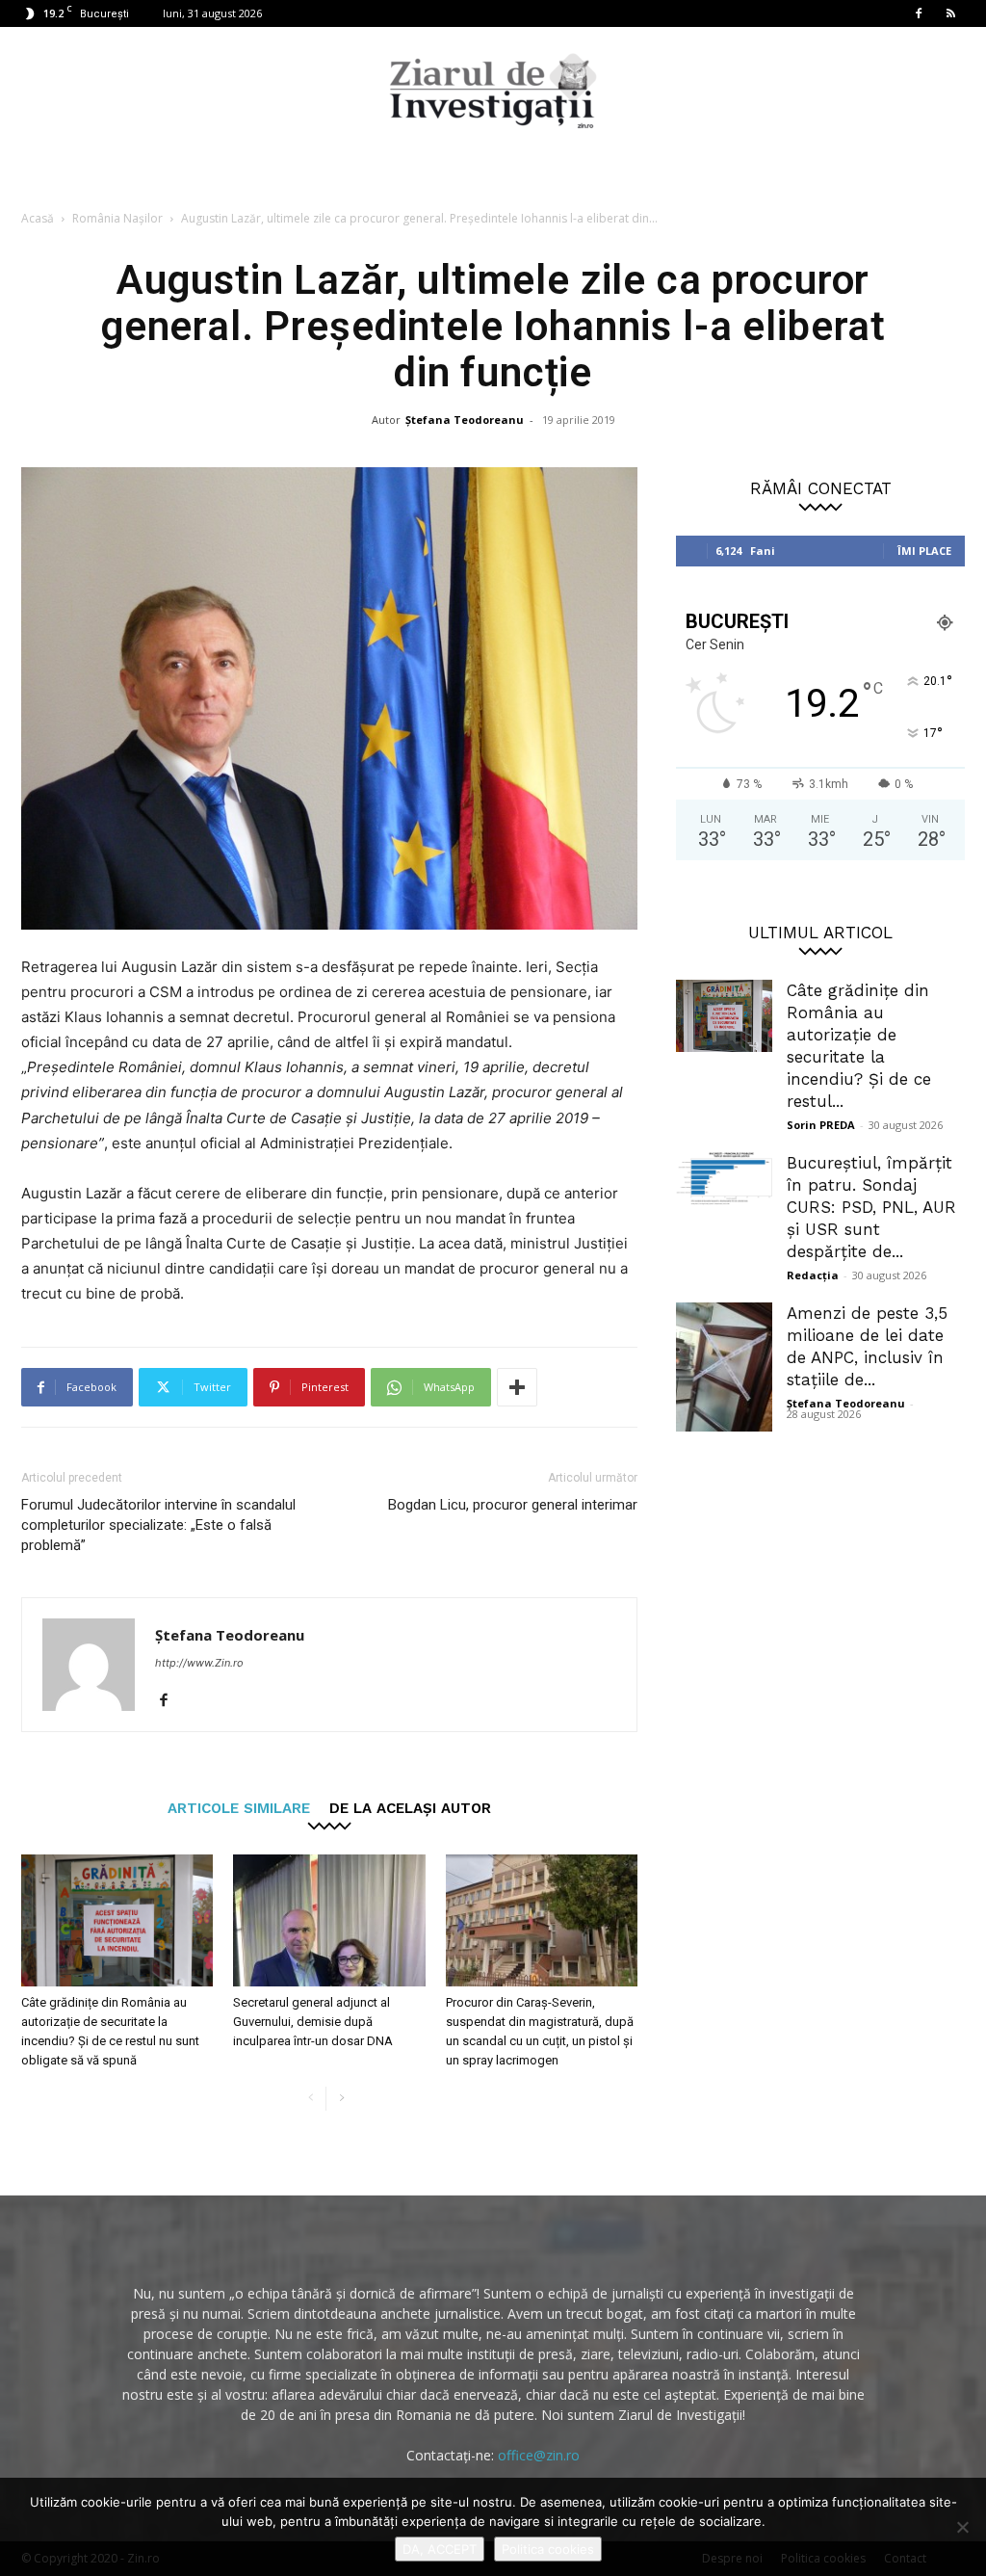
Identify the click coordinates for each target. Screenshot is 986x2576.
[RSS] (950, 13)
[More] (517, 1387)
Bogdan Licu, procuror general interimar (513, 1505)
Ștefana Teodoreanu (465, 420)
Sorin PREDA (821, 1125)
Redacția (813, 1275)
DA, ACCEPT (440, 2549)
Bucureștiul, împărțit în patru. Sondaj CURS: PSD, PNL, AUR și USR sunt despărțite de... (871, 1207)
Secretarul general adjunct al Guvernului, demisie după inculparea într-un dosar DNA (313, 2022)
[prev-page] (311, 2099)
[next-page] (341, 2099)
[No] (962, 2527)
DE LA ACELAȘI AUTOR (410, 1808)
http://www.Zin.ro (199, 1663)
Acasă (38, 218)
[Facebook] (919, 13)
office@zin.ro (539, 2455)
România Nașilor (117, 218)
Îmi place (924, 551)
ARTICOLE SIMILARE (239, 1808)
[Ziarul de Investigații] (493, 91)
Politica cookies (548, 2549)
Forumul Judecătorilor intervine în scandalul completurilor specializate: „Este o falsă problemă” (158, 1525)
